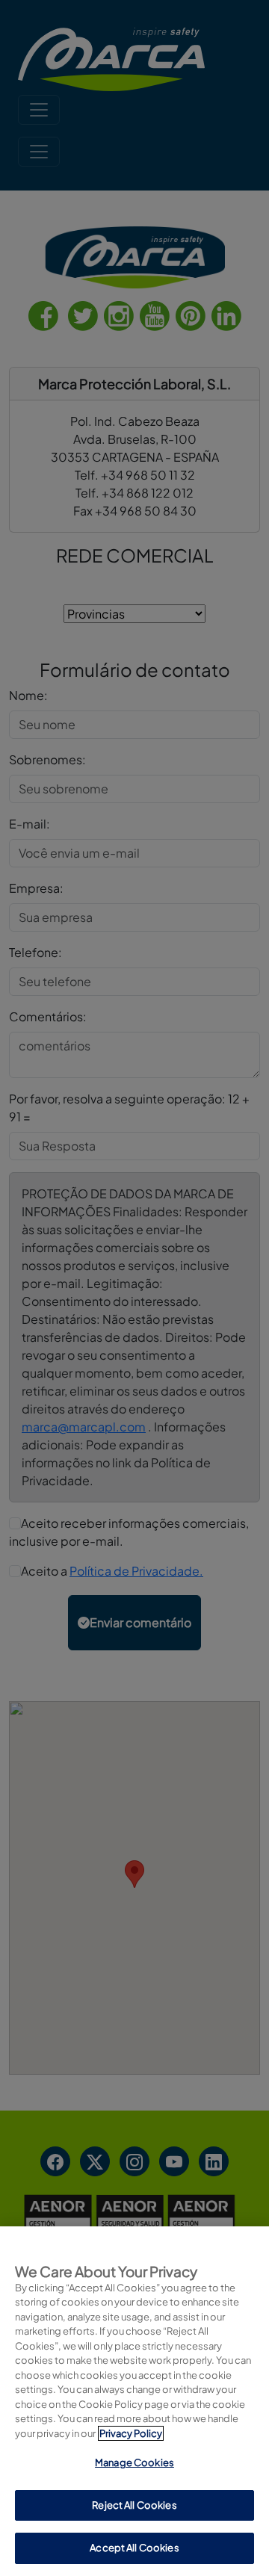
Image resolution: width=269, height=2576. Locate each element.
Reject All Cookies (134, 2505)
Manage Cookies (134, 2462)
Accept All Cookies (134, 2548)
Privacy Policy (131, 2433)
